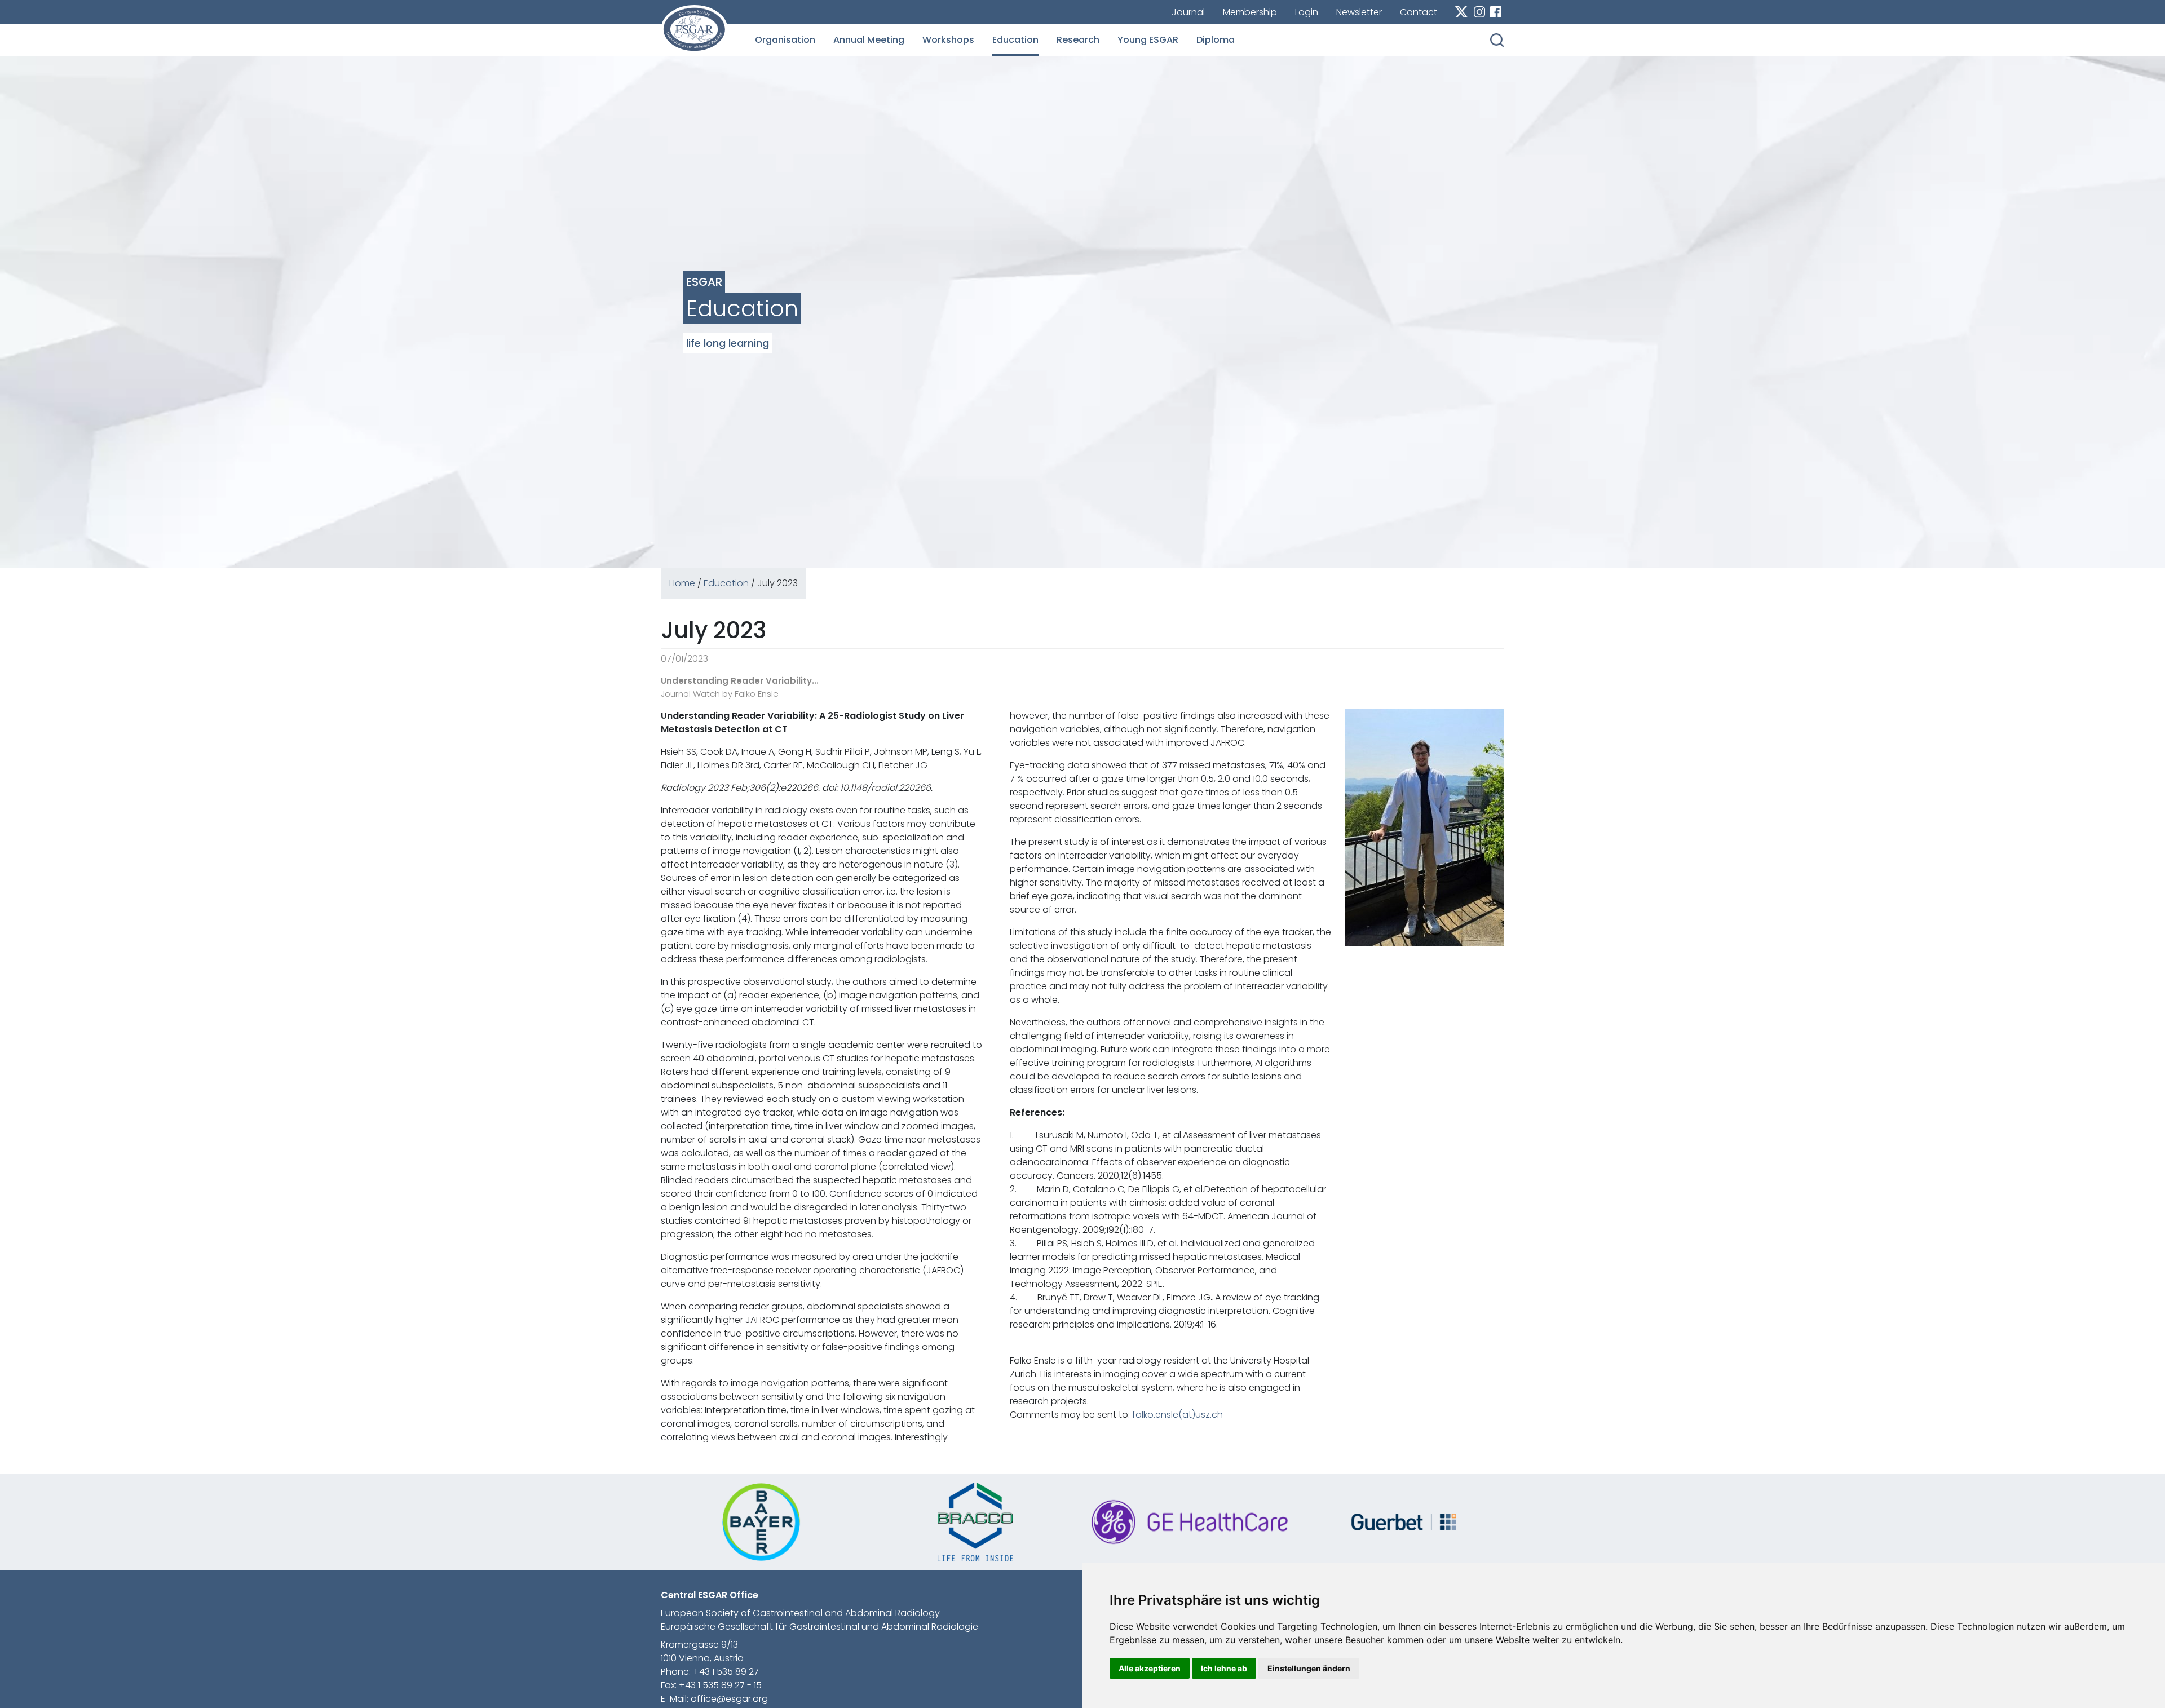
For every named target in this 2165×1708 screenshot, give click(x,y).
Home (682, 583)
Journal (1188, 12)
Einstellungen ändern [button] (1309, 1668)
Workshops (948, 40)
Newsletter (1359, 12)
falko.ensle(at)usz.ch (1178, 1415)
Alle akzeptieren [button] (1150, 1668)
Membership (1250, 12)
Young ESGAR (1148, 40)
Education (1015, 40)
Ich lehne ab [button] (1224, 1668)
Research (1078, 40)
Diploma (1216, 40)
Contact (1419, 12)
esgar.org (694, 29)
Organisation (785, 40)
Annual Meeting (869, 40)
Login (1307, 12)
